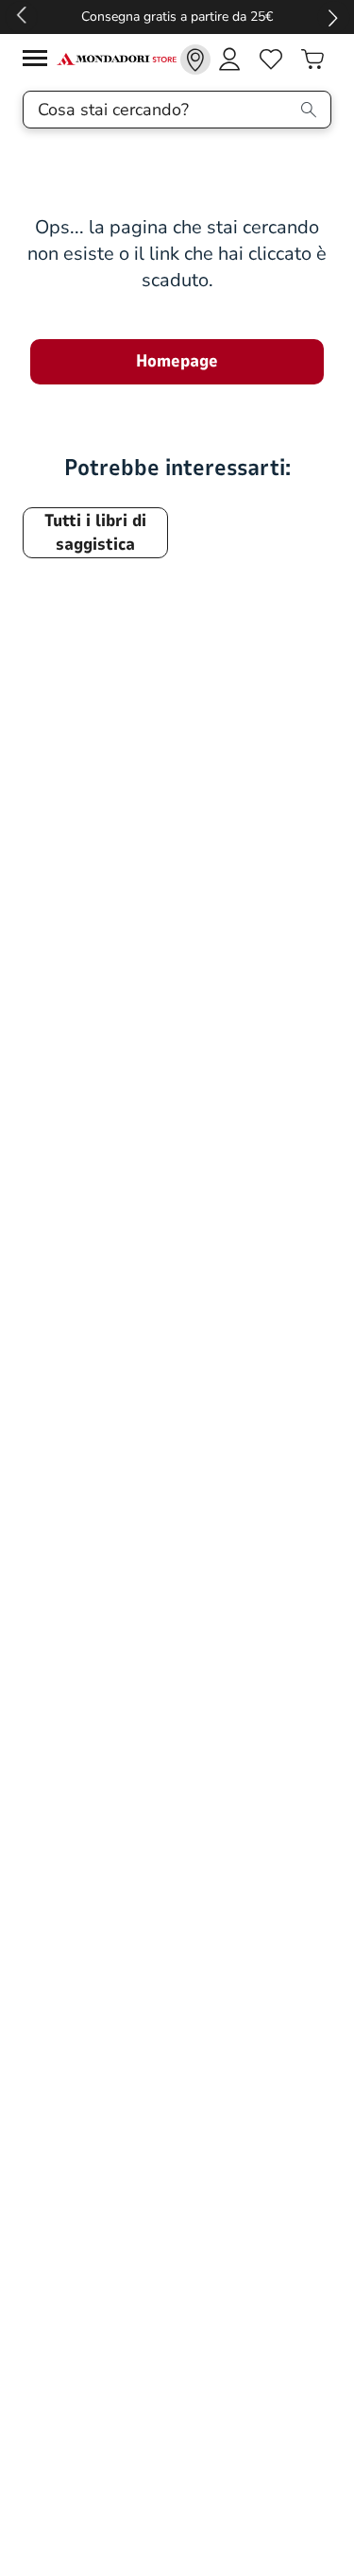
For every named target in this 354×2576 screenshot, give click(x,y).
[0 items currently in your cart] (312, 60)
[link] (195, 60)
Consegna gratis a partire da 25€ (177, 17)
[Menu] (40, 61)
